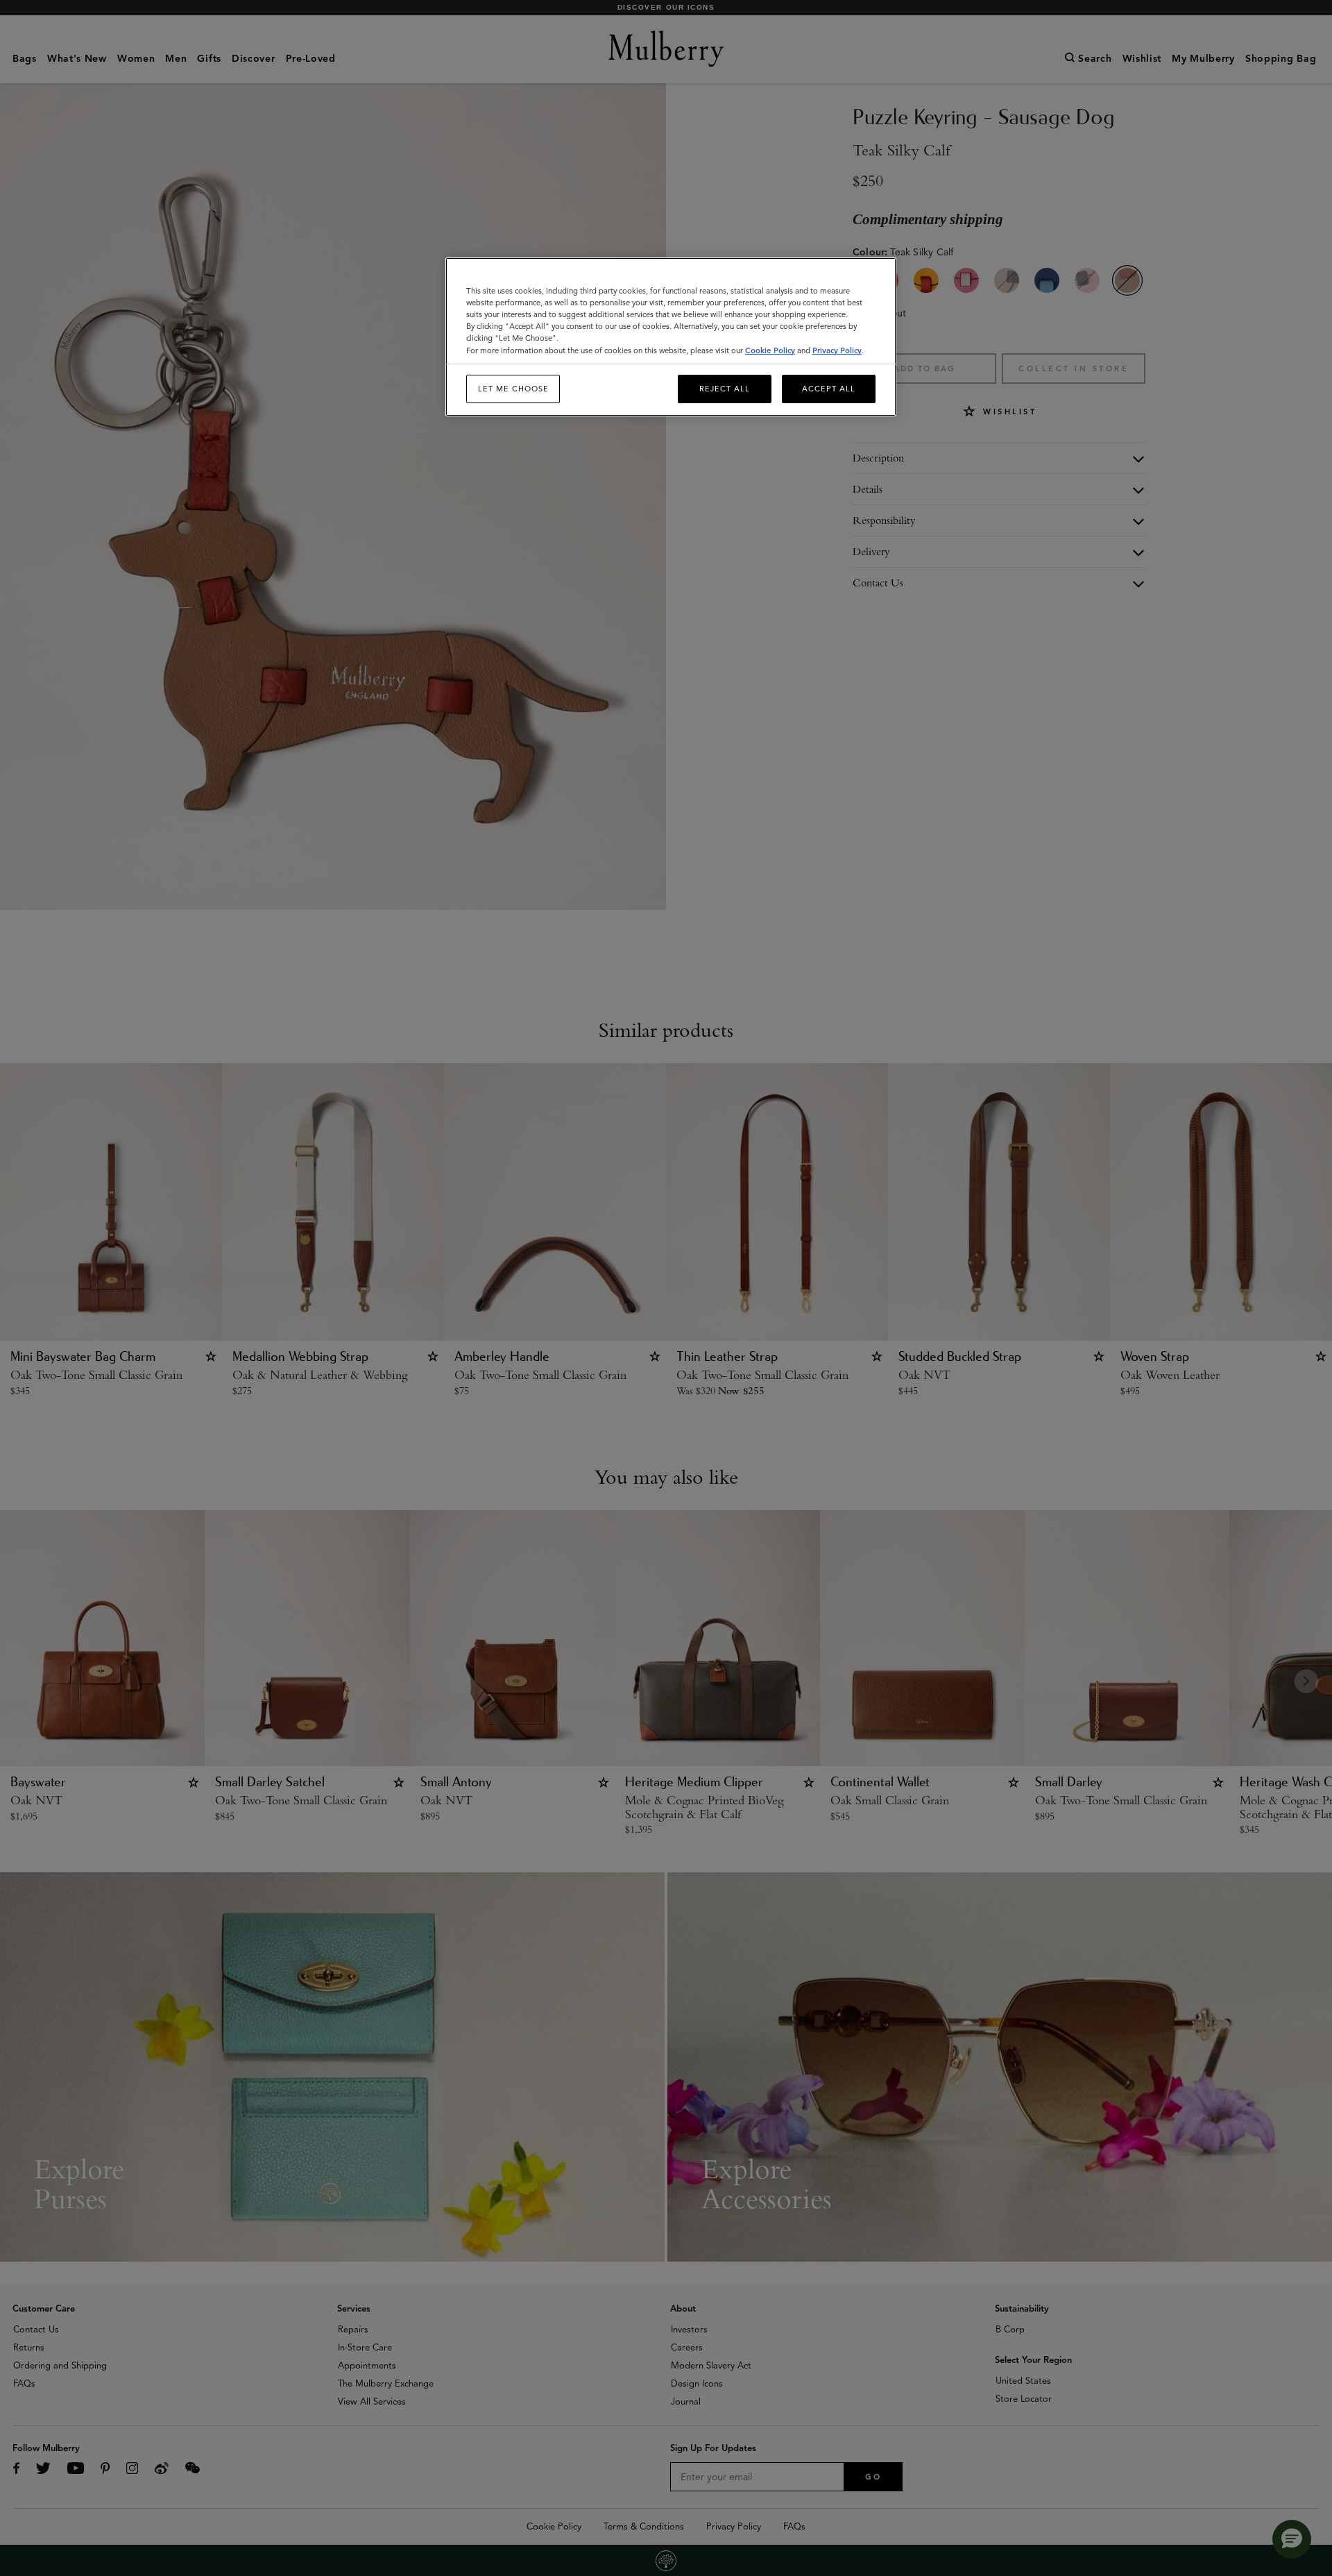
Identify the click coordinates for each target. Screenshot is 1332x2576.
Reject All (725, 389)
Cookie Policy (770, 350)
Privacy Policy (837, 350)
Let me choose (513, 389)
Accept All (829, 389)
